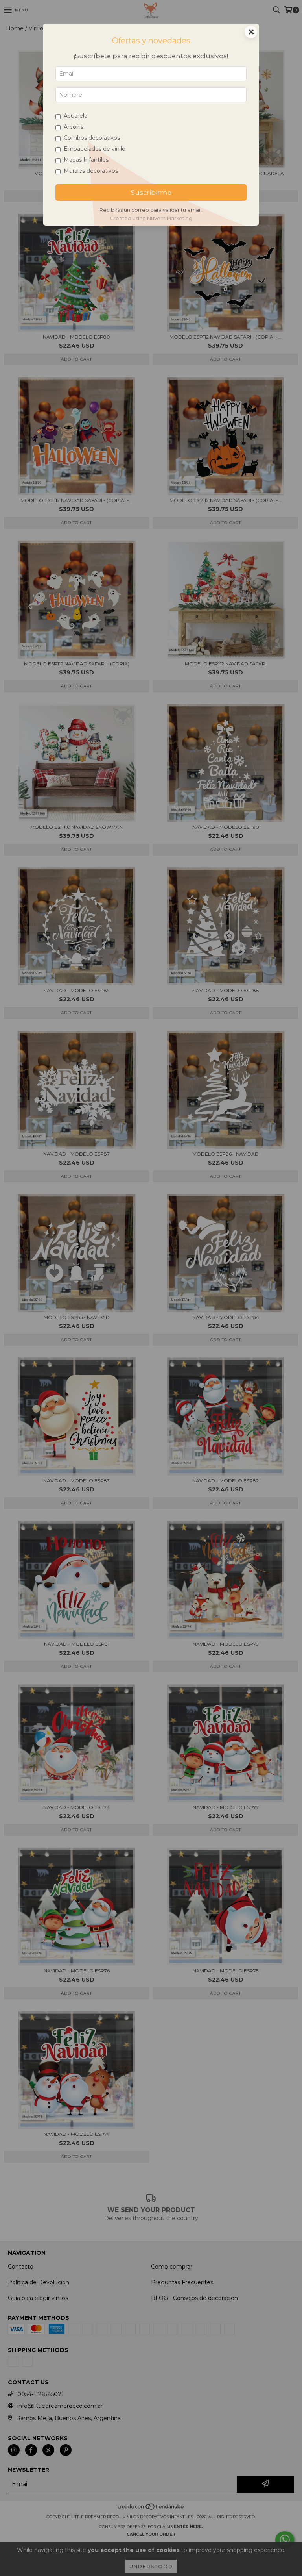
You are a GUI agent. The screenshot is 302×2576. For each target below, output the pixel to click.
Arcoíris (74, 127)
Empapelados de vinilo (95, 149)
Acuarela (75, 116)
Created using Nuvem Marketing (151, 218)
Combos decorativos (92, 138)
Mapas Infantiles (86, 160)
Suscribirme (151, 193)
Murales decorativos (91, 171)
